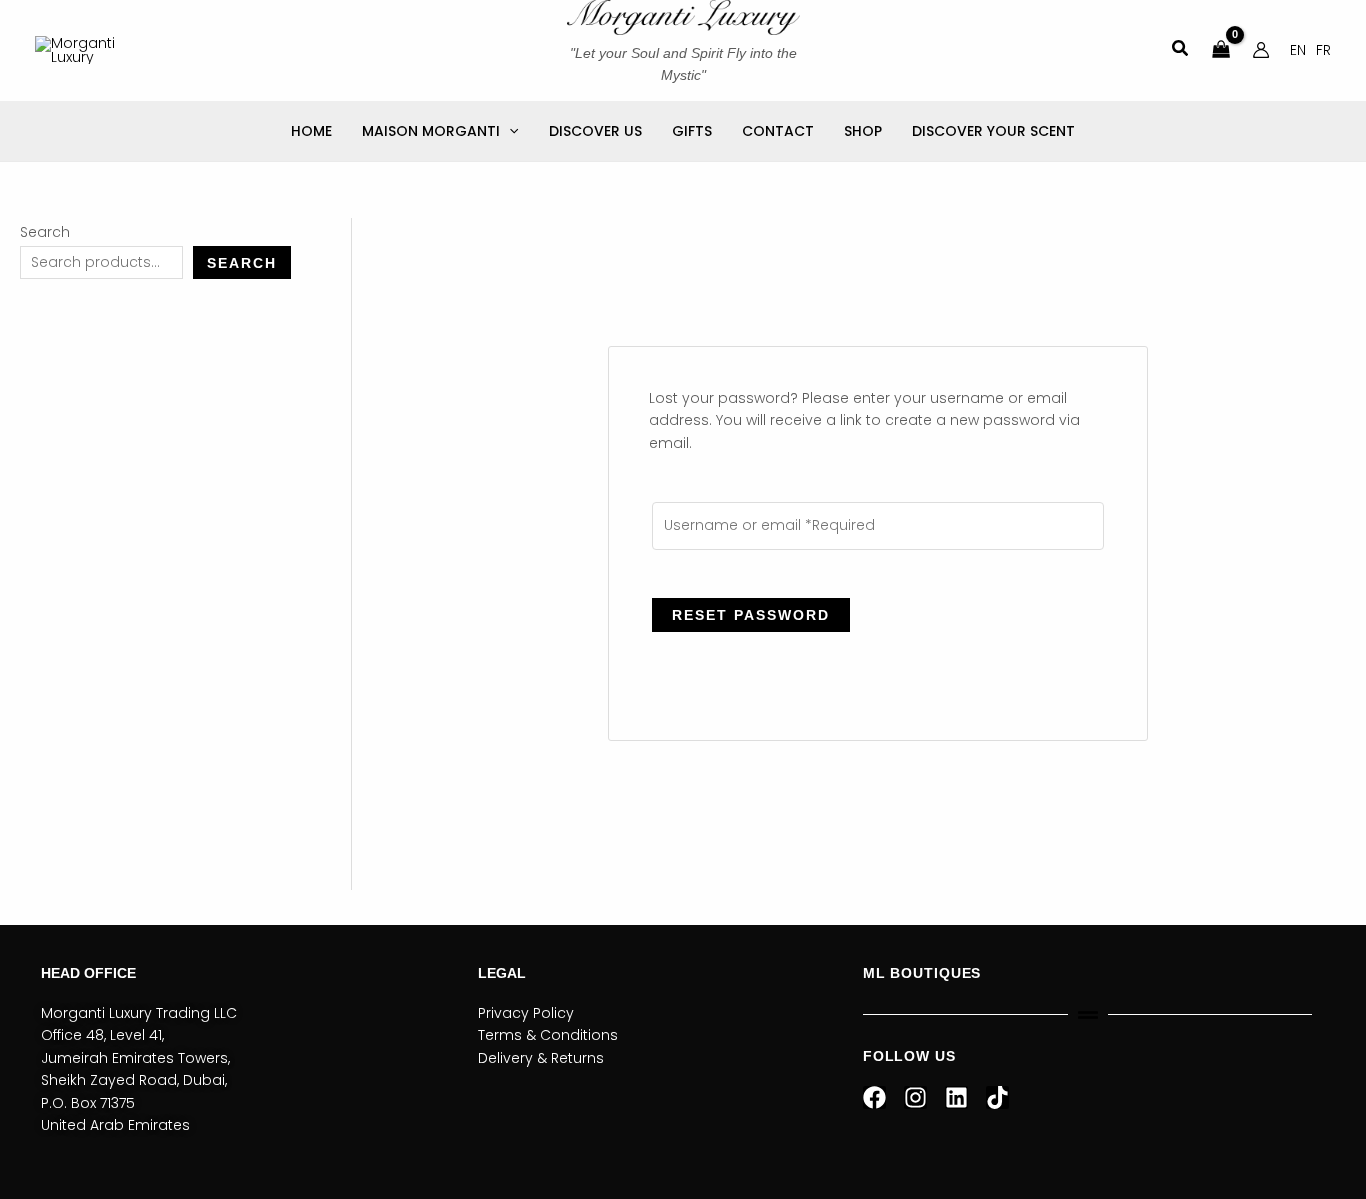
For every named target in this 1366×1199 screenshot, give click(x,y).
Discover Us (595, 131)
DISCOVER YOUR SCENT (993, 131)
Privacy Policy (526, 1013)
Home (311, 131)
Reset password (751, 615)
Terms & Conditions (548, 1035)
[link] (1298, 50)
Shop (863, 131)
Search (45, 232)
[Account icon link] (1261, 50)
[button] (1181, 50)
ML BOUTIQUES (922, 973)
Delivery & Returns (541, 1058)
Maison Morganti (431, 131)
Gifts (692, 131)
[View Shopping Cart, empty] (1221, 50)
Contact (778, 131)
